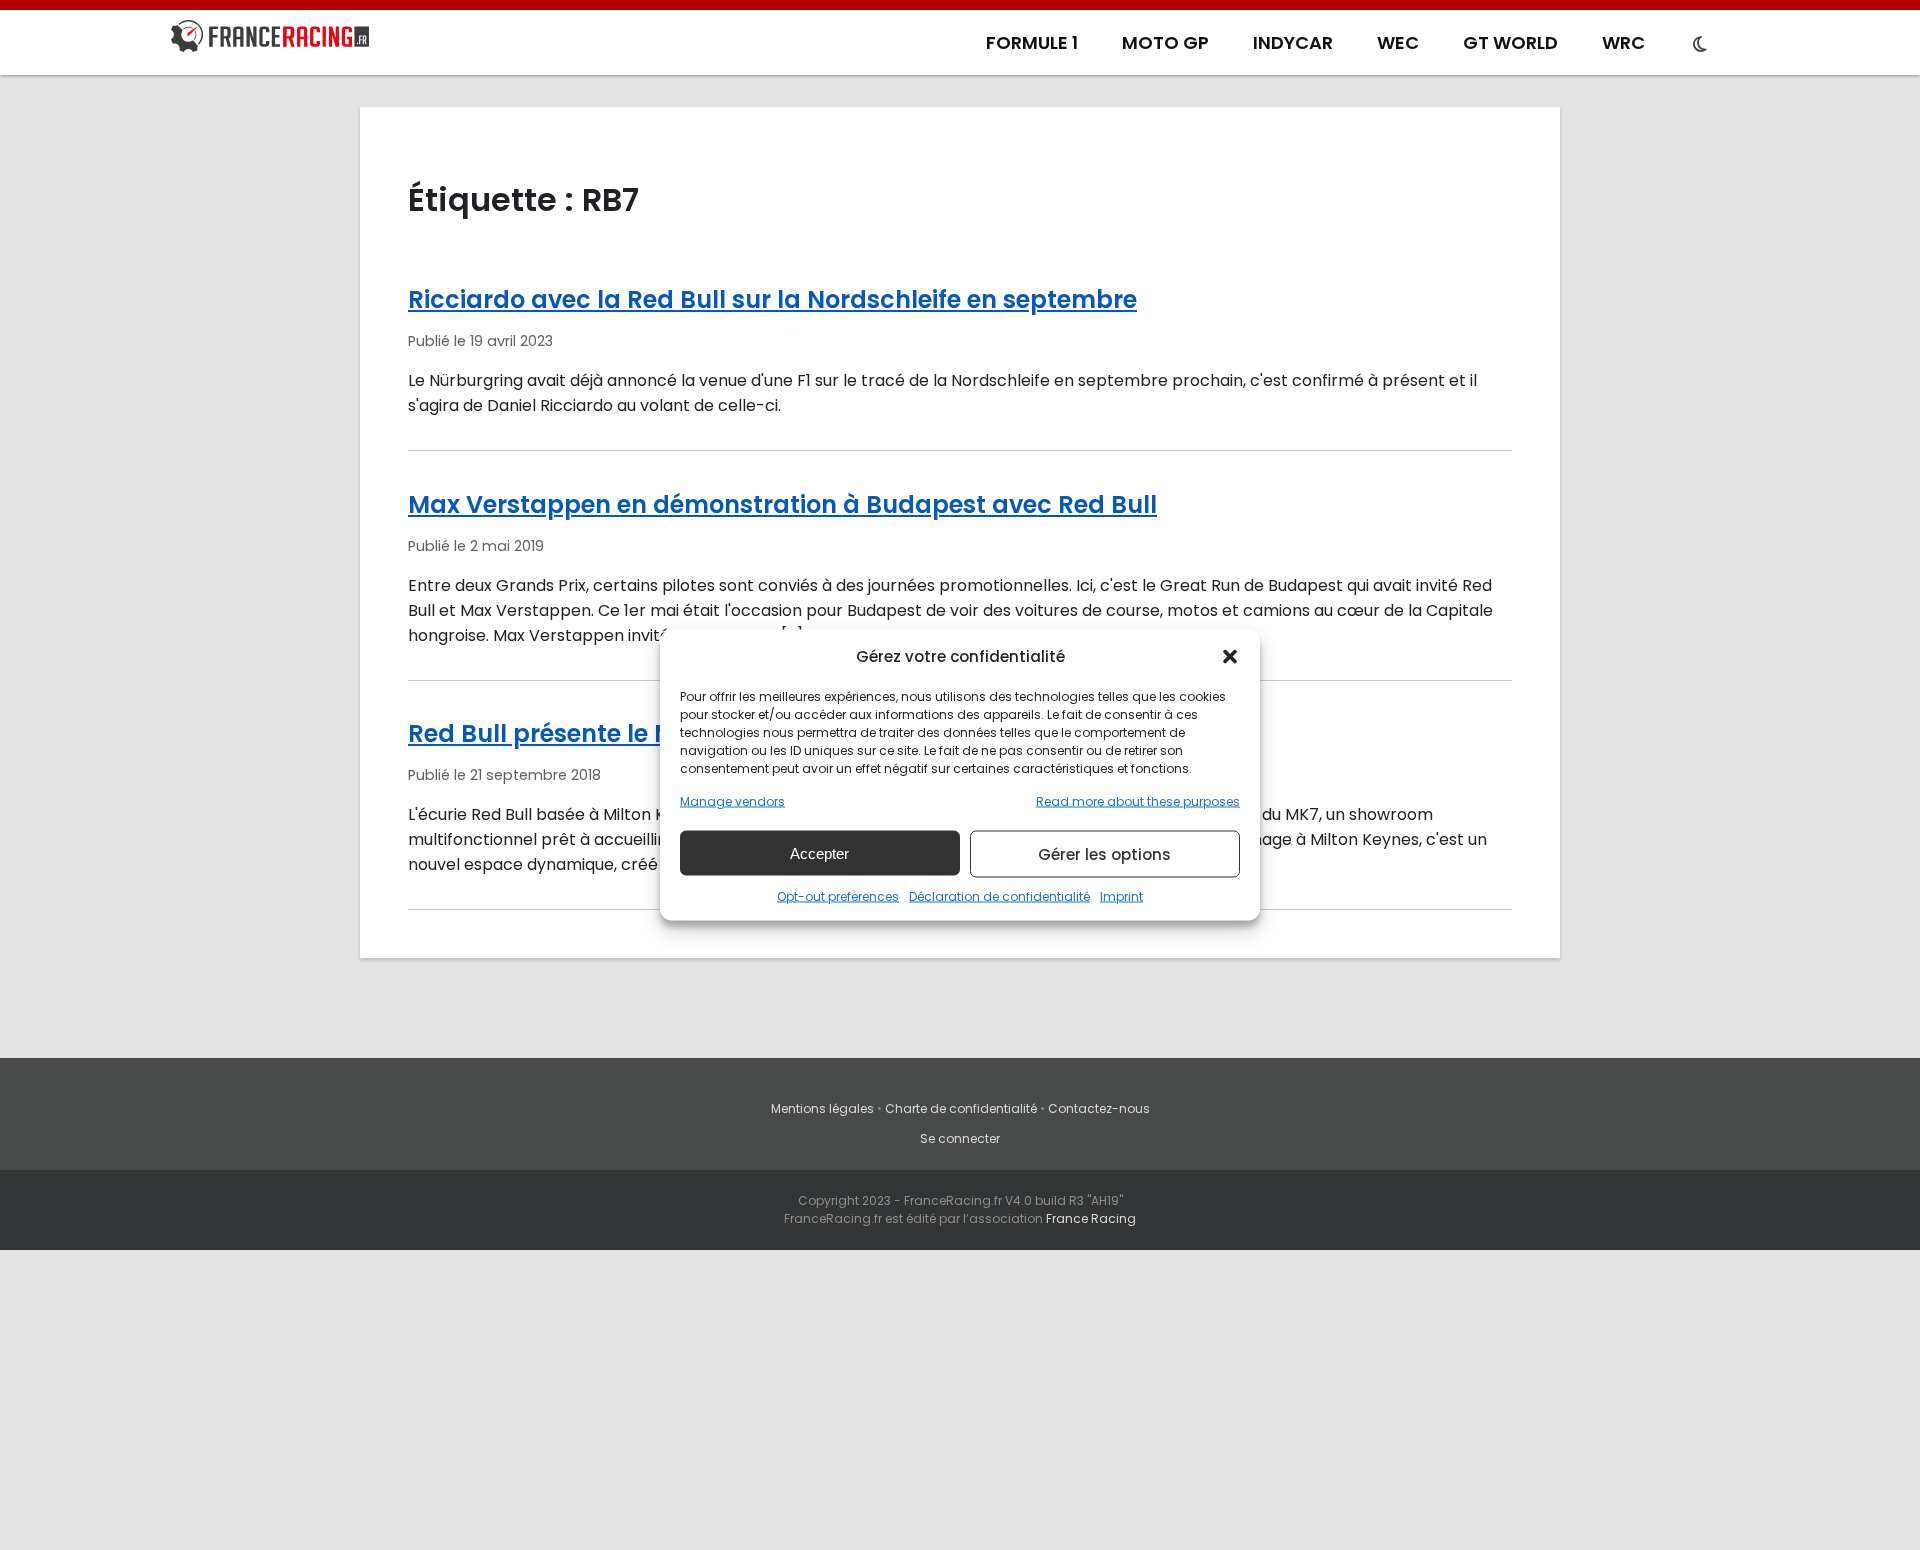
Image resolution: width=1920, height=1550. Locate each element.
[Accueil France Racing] (270, 40)
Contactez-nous (1099, 1108)
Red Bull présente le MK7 (557, 733)
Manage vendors (732, 801)
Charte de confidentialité (961, 1108)
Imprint (1121, 896)
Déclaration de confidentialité (999, 896)
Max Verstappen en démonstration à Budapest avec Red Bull (782, 504)
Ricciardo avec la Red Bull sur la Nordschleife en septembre (772, 299)
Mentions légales (822, 1108)
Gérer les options (1104, 853)
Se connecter (960, 1138)
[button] (1230, 656)
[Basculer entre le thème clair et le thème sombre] (1700, 45)
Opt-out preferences (838, 896)
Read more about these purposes (1138, 801)
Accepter (819, 852)
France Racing (1091, 1218)
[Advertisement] (960, 1400)
